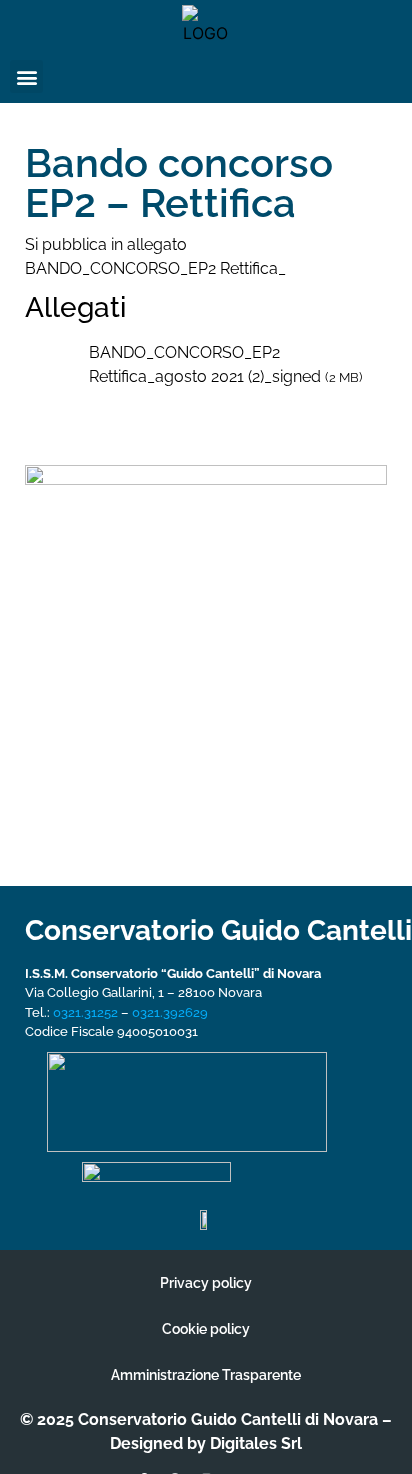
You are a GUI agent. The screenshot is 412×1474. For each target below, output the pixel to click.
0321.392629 (170, 1012)
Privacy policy (206, 1283)
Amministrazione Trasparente (206, 1375)
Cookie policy (206, 1329)
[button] (26, 76)
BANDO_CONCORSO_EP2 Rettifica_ (155, 268)
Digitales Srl (256, 1443)
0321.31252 (85, 1012)
